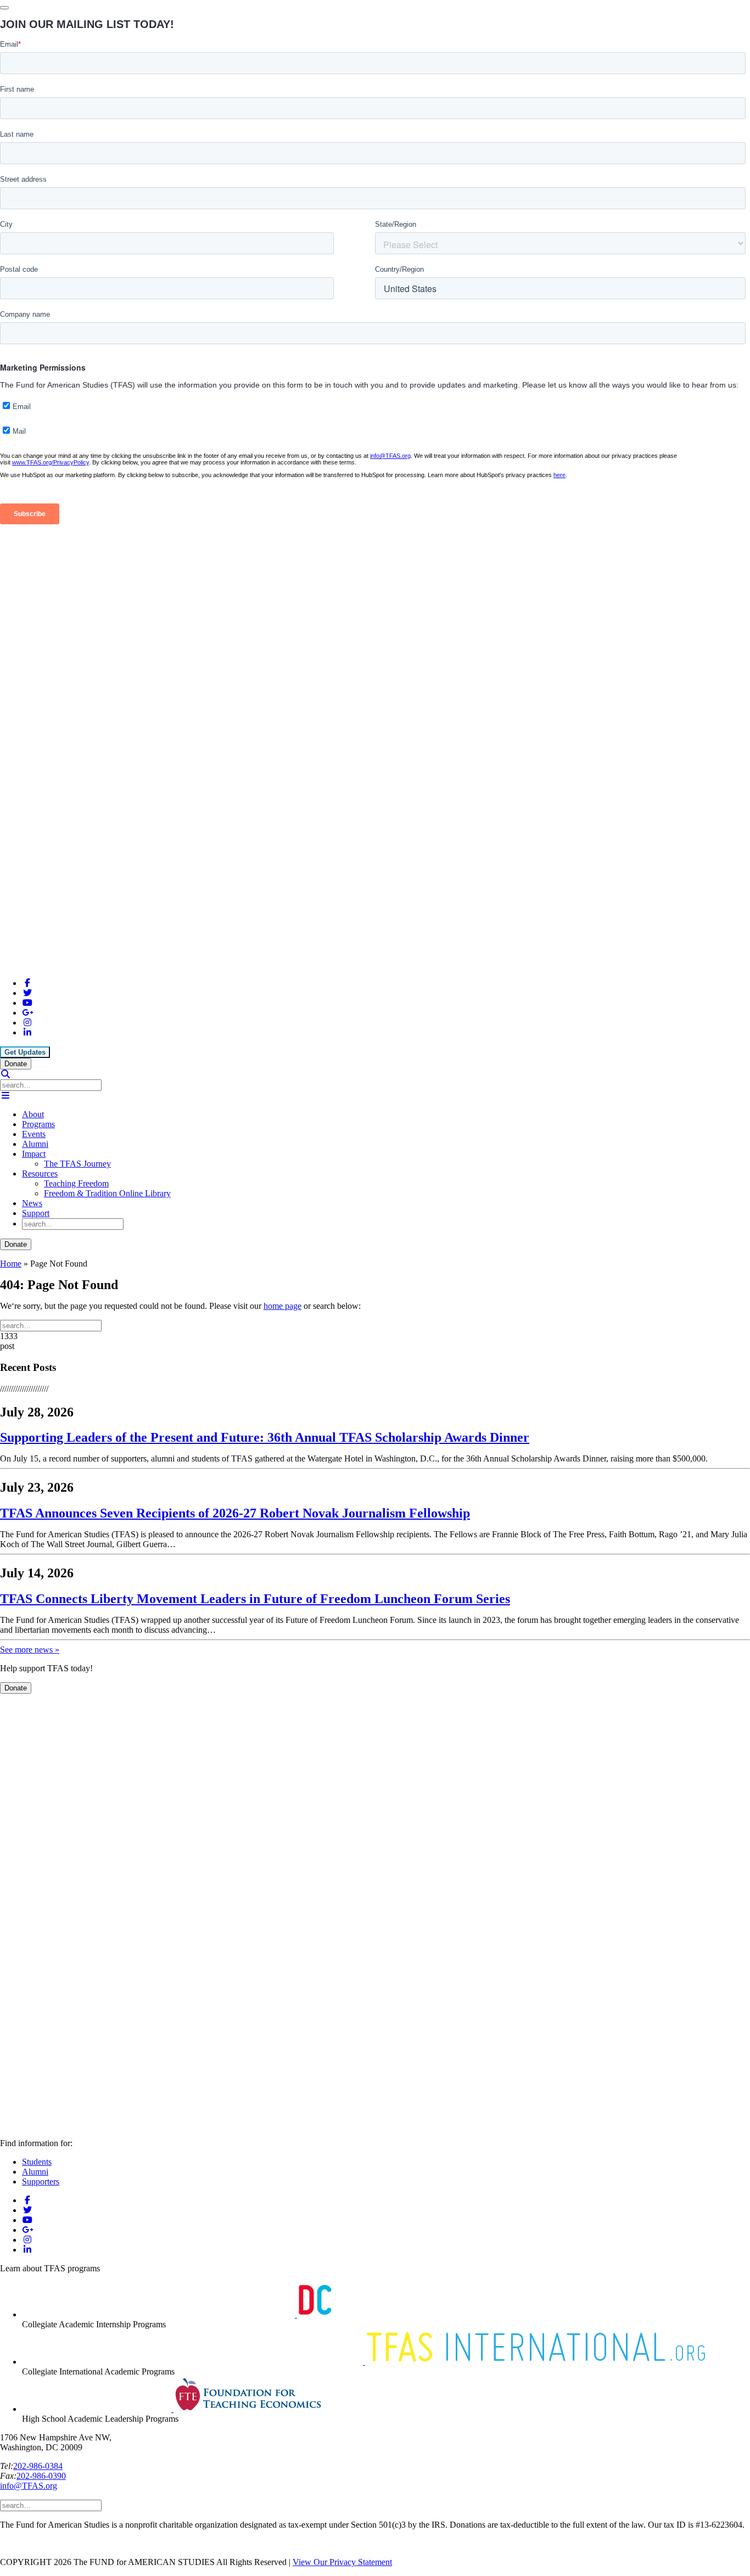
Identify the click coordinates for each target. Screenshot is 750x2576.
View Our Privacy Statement (342, 2562)
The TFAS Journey (77, 1164)
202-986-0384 (38, 2466)
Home (11, 1264)
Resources (40, 1174)
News (32, 1203)
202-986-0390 (41, 2476)
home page (282, 1306)
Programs (38, 1124)
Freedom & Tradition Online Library (107, 1193)
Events (34, 1134)
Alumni (35, 1144)
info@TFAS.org (29, 2486)
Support (36, 1213)
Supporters (41, 2182)
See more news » (30, 1650)
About (33, 1114)
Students (37, 2162)
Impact (34, 1154)
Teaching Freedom (76, 1183)
